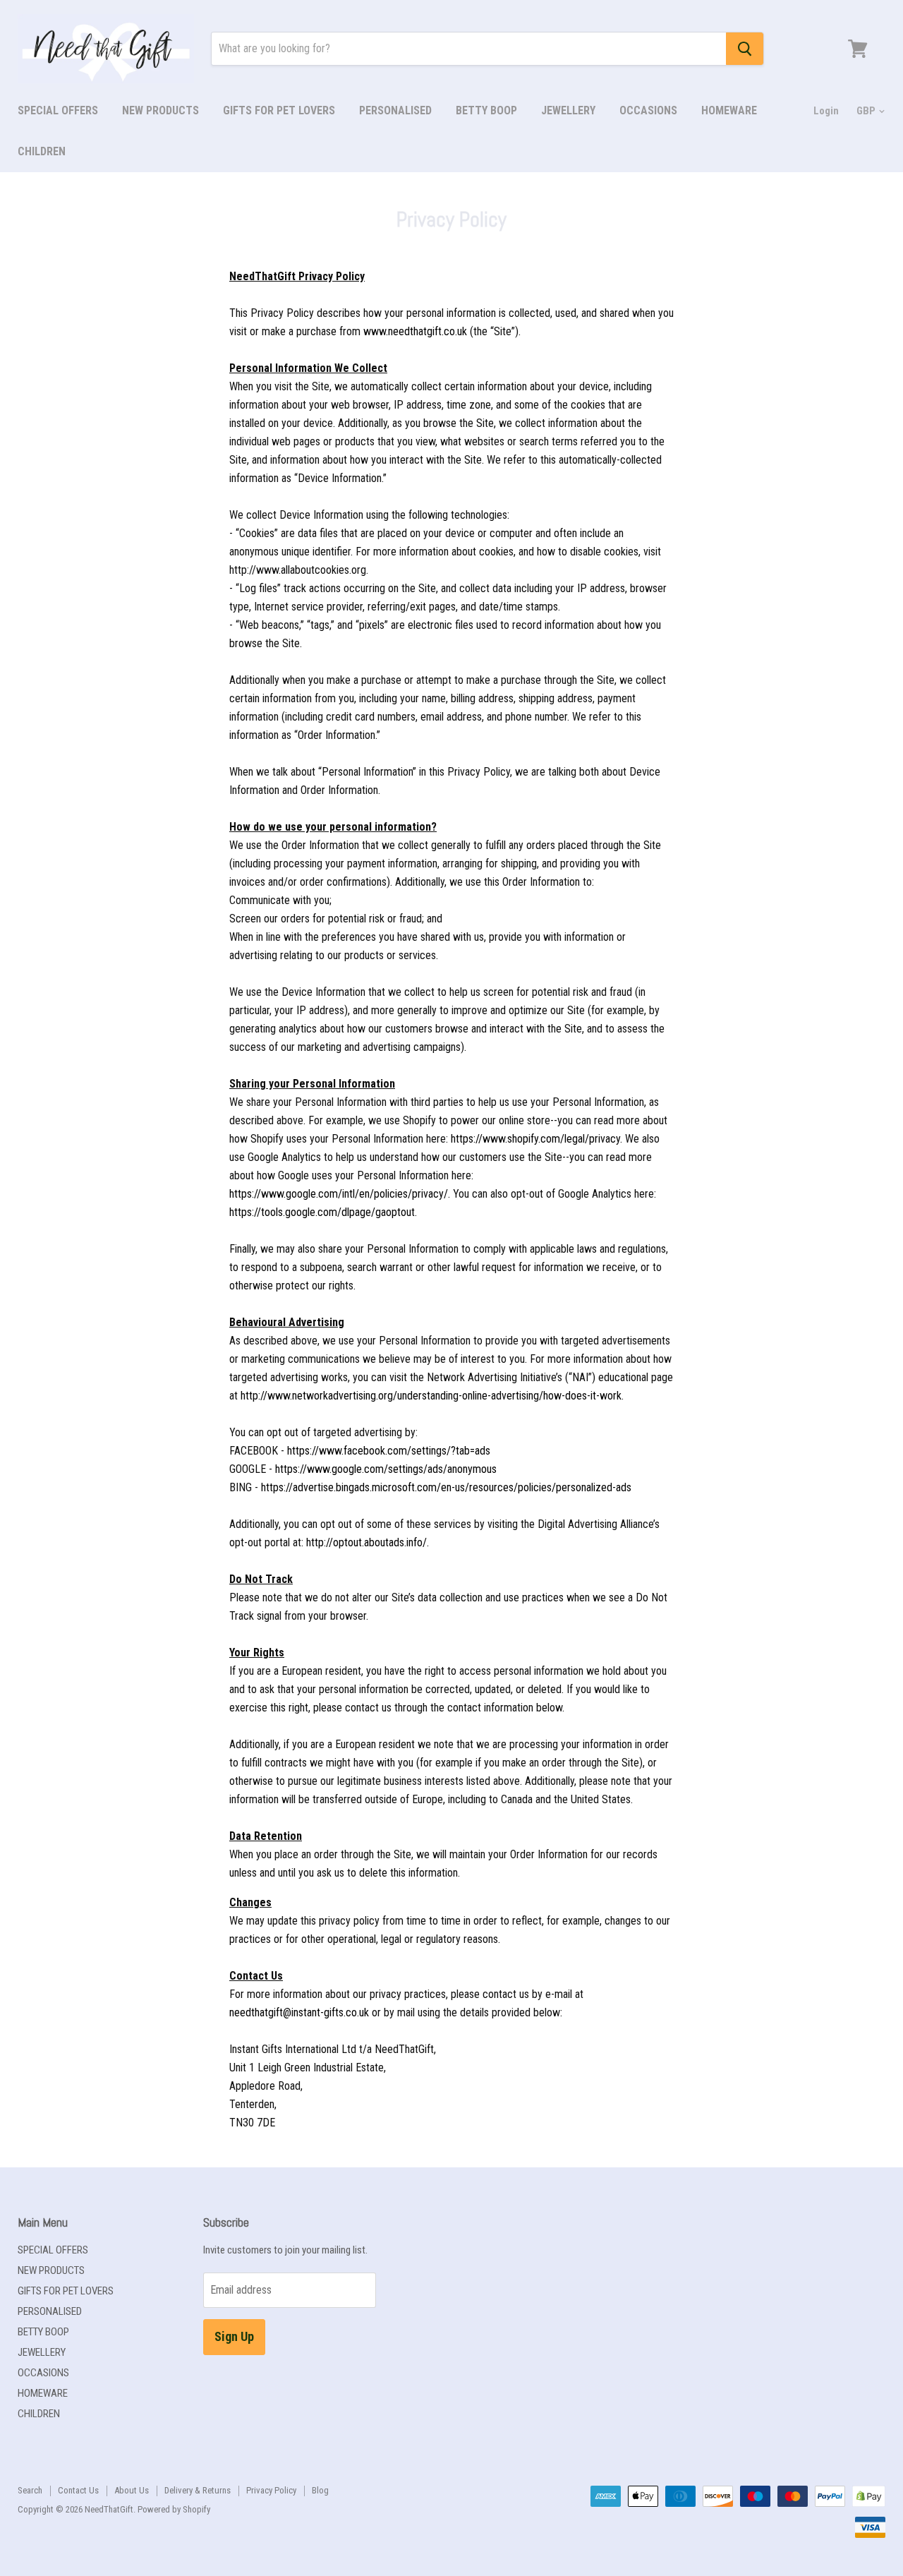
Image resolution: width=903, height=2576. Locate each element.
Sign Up (234, 2336)
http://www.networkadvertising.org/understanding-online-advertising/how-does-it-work (431, 1396)
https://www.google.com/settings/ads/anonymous (386, 1469)
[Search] (745, 49)
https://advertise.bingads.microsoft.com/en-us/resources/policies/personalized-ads (446, 1487)
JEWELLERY (568, 110)
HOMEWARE (729, 110)
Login (826, 111)
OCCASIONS (648, 110)
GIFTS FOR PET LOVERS (279, 110)
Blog (320, 2490)
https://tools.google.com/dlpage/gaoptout (322, 1212)
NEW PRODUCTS (160, 110)
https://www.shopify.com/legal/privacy (535, 1139)
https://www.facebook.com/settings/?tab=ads (389, 1451)
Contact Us (78, 2490)
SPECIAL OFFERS (58, 110)
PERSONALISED (395, 110)
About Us (132, 2490)
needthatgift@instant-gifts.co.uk (299, 2012)
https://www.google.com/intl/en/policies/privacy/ (339, 1194)
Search (30, 2490)
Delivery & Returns (198, 2490)
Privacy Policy (271, 2490)
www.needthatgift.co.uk (415, 331)
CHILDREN (42, 151)
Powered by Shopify (174, 2509)
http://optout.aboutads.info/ (366, 1542)
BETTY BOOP (486, 110)
